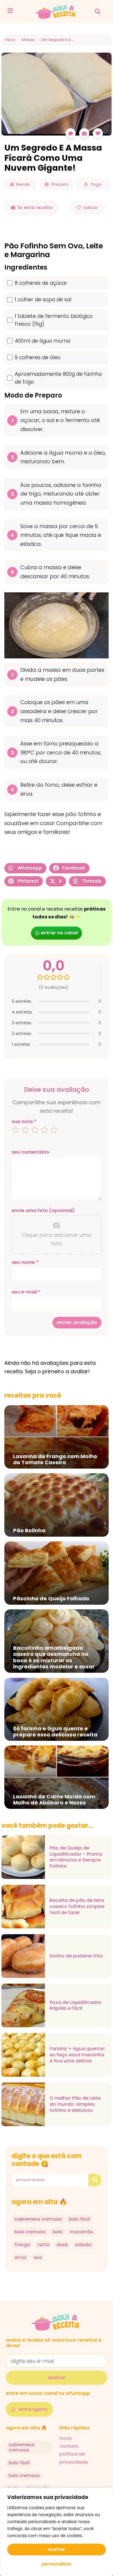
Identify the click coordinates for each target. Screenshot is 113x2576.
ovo (38, 2257)
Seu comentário (30, 1152)
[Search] (95, 2180)
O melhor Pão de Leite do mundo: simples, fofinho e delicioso (75, 2104)
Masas (28, 40)
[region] (57, 2532)
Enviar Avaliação (77, 1322)
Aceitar (57, 2549)
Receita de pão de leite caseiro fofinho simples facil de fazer (77, 1907)
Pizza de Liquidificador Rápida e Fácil (75, 2006)
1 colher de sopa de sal (43, 300)
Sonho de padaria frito (76, 1956)
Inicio (10, 40)
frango (22, 2245)
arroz (20, 2257)
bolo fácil (79, 2219)
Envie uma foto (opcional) (43, 1211)
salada (83, 2245)
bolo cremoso (30, 2232)
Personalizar (57, 2564)
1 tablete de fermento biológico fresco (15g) (54, 320)
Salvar (90, 207)
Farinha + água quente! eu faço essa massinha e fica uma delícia (77, 2055)
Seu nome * (25, 1262)
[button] (97, 12)
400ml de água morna (42, 341)
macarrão (81, 2232)
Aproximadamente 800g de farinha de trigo (58, 378)
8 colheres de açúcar (41, 283)
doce (62, 2245)
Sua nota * (24, 1122)
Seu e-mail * (26, 1292)
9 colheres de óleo (38, 357)
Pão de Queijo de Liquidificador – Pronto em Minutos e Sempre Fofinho (76, 1857)
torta (43, 2245)
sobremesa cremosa (38, 2219)
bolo (58, 2232)
